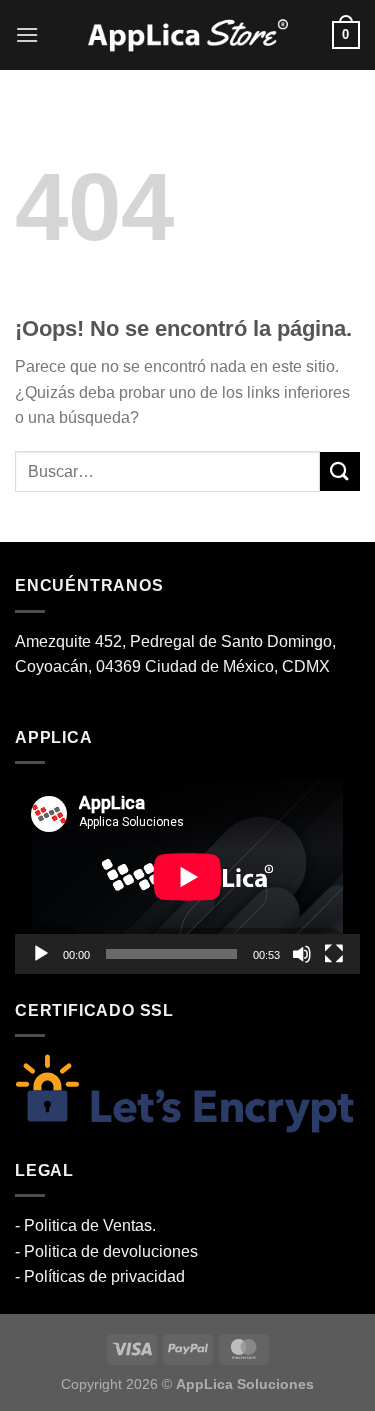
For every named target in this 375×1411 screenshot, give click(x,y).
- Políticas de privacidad (100, 1276)
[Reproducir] (41, 954)
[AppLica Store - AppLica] (188, 35)
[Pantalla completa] (334, 954)
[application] (187, 877)
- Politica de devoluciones (106, 1251)
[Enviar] (340, 471)
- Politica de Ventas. (85, 1225)
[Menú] (27, 34)
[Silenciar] (302, 954)
